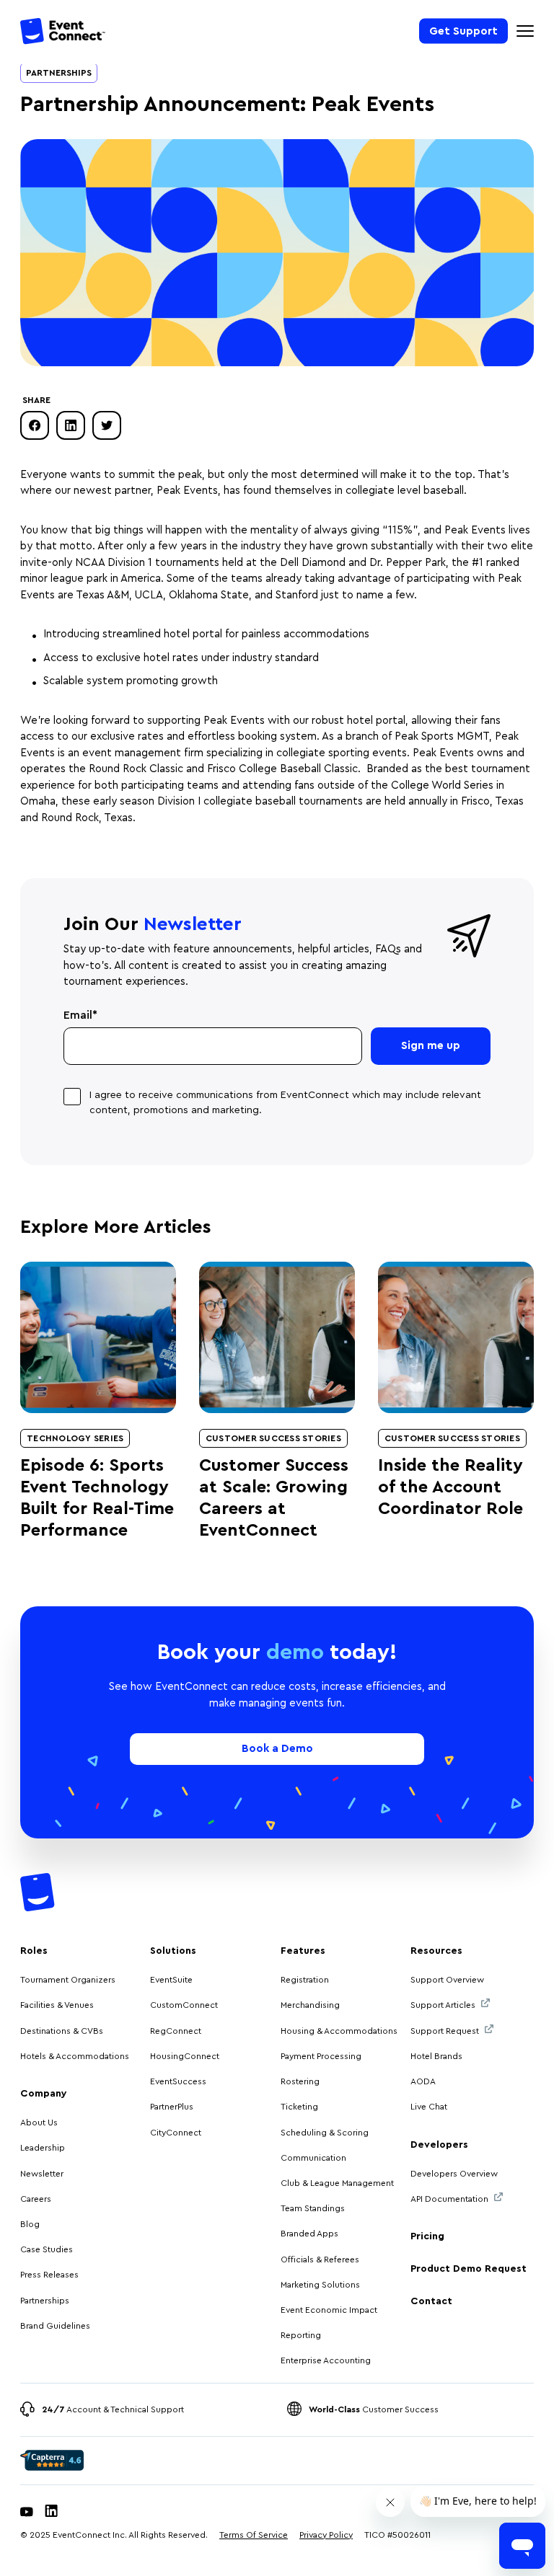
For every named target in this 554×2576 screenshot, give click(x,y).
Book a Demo (277, 1749)
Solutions (173, 1951)
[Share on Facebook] (35, 425)
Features (303, 1951)
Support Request (445, 2031)
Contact (431, 2301)
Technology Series (75, 1438)
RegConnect (176, 2031)
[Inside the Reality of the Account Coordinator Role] (456, 1337)
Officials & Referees (320, 2259)
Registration (305, 1980)
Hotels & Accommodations (75, 2056)
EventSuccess (178, 2081)
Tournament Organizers (68, 1980)
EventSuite (171, 1980)
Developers (439, 2145)
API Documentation (449, 2199)
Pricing (427, 2236)
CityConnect (177, 2133)
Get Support (463, 31)
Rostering (300, 2081)
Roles (34, 1951)
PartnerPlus (172, 2107)
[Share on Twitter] (107, 425)
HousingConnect (185, 2056)
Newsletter (42, 2174)
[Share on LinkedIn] (71, 425)
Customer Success (374, 2409)
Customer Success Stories (273, 1438)
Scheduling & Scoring (325, 2133)
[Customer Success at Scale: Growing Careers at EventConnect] (277, 1337)
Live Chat (429, 2107)
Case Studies (47, 2249)
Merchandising (310, 2005)
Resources (436, 1951)
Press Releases (49, 2275)
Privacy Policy (326, 2535)
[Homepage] (63, 34)
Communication (313, 2158)
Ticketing (299, 2107)
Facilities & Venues (57, 2005)
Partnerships (59, 73)
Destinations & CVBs (62, 2031)
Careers (36, 2199)
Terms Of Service (254, 2535)
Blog (30, 2224)
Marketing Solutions (320, 2285)
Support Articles (443, 2005)
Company (44, 2094)
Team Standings (313, 2208)
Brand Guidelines (55, 2326)
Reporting (301, 2335)
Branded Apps (309, 2234)
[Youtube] (27, 2513)
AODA (423, 2081)
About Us (39, 2123)
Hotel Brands (436, 2056)
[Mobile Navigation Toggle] (525, 31)
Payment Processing (321, 2056)
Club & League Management (337, 2183)
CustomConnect (184, 2005)
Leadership (43, 2148)
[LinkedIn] (51, 2513)
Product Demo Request (469, 2269)
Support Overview (447, 1980)
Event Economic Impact (329, 2310)
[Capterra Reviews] (52, 2461)
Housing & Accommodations (339, 2031)
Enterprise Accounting (326, 2360)
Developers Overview (454, 2174)
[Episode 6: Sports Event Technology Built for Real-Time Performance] (98, 1337)
